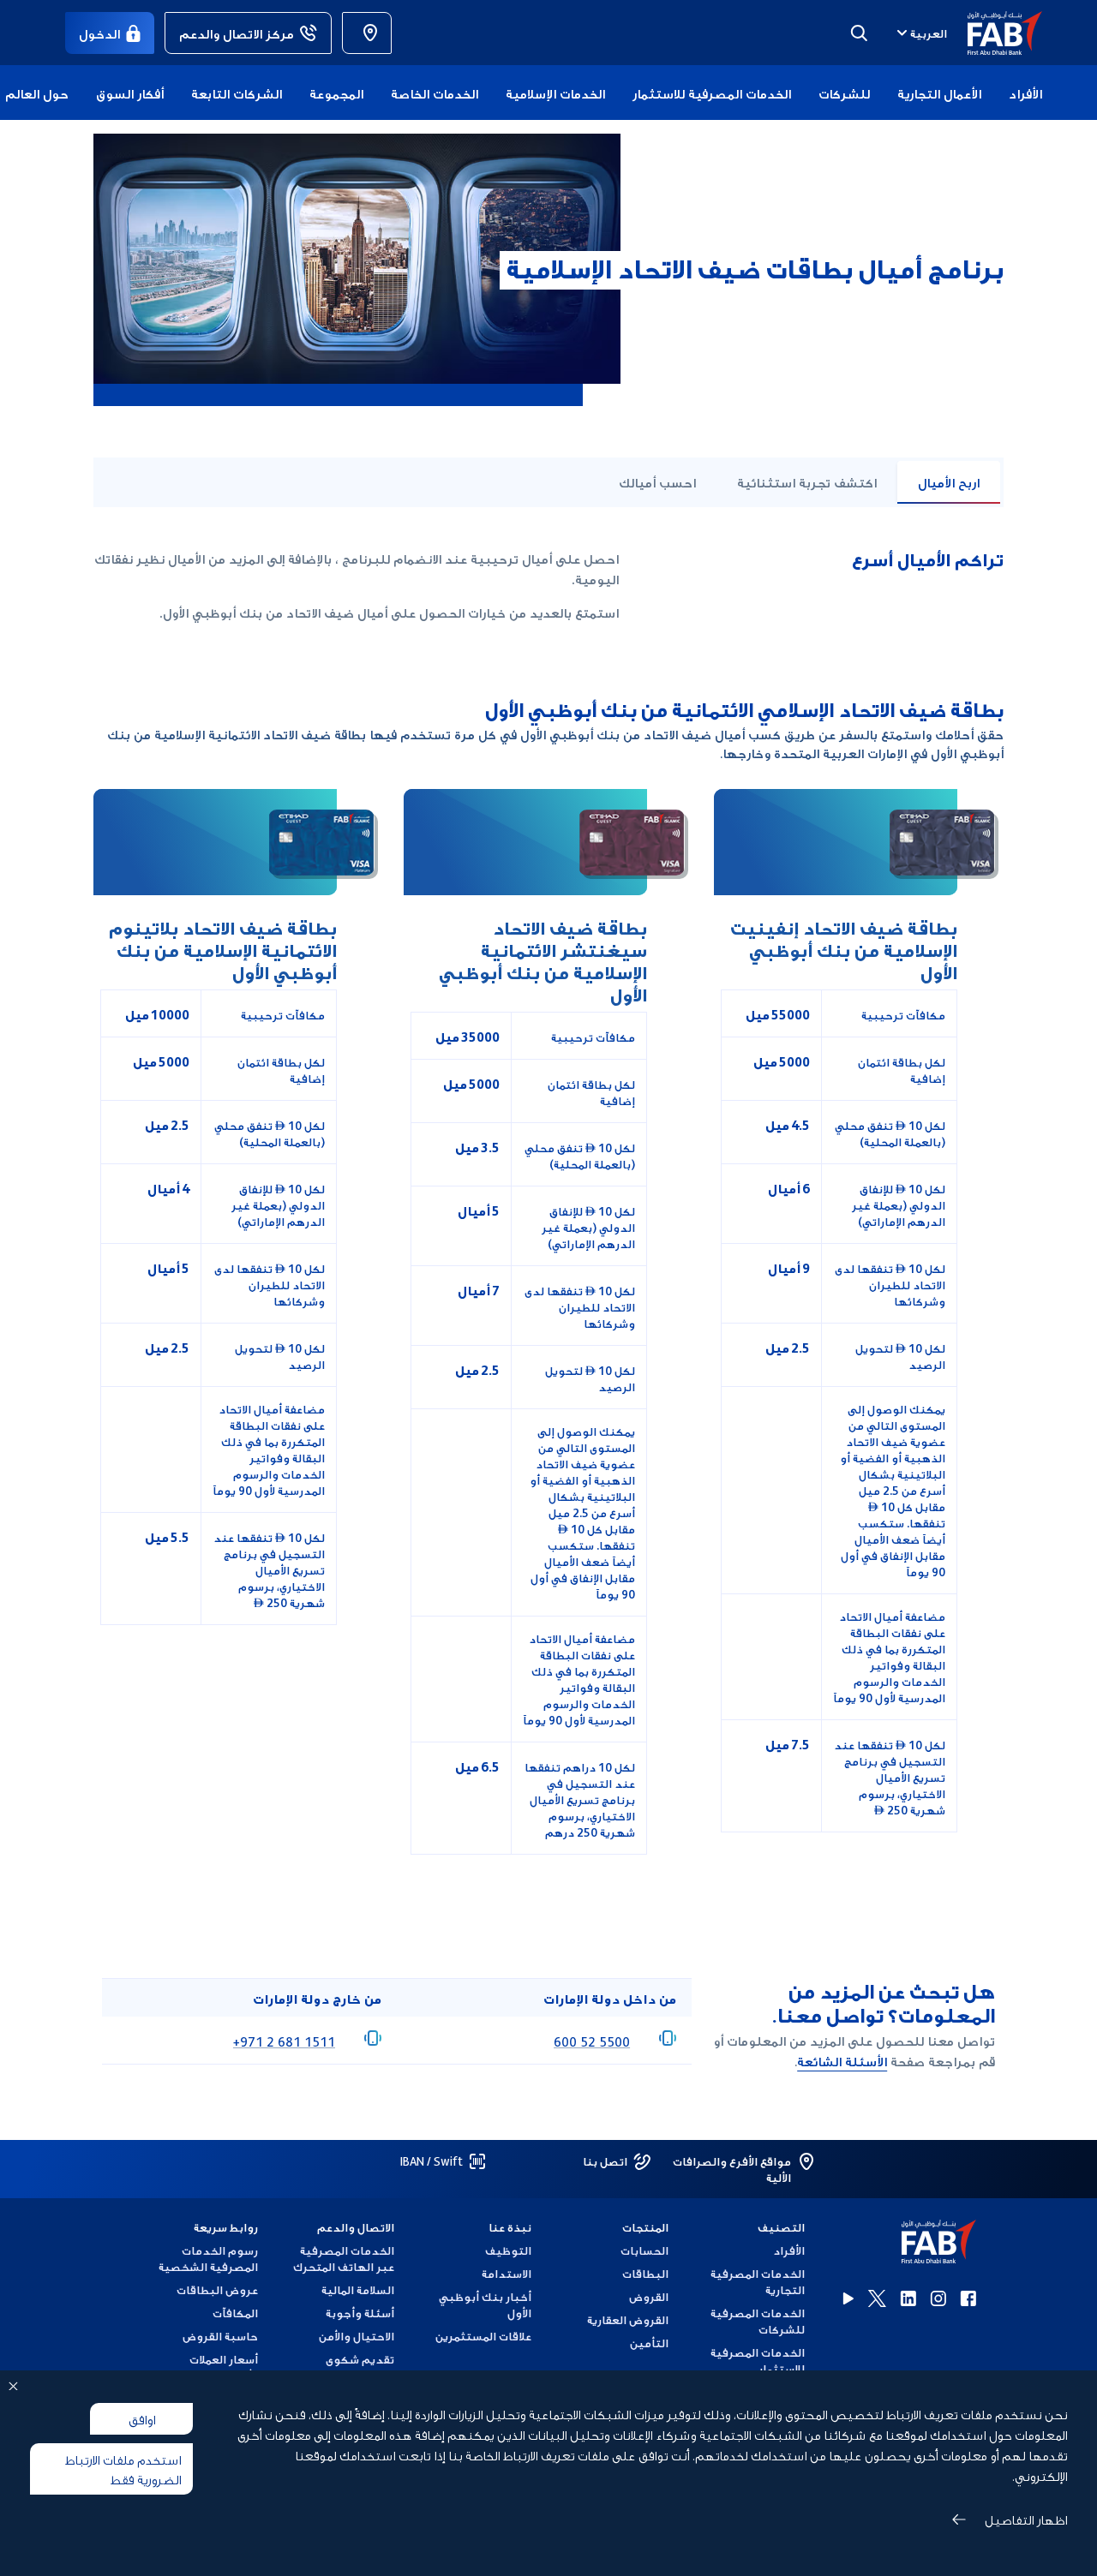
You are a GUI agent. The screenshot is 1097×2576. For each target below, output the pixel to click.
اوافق (142, 2418)
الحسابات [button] (644, 2250)
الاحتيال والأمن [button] (357, 2336)
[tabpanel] (548, 1198)
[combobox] (920, 33)
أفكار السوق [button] (130, 93)
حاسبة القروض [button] (220, 2336)
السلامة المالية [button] (358, 2289)
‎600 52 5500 (592, 2041)
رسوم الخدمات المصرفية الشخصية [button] (208, 2258)
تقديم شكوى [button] (360, 2359)
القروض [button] (649, 2296)
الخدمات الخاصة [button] (435, 93)
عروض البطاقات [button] (217, 2289)
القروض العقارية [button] (628, 2319)
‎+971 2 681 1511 (284, 2041)
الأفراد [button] (1025, 93)
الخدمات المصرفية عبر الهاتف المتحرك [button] (344, 2258)
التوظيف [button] (508, 2250)
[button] (995, 33)
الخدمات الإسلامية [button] (555, 93)
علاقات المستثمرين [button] (483, 2336)
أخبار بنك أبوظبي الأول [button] (485, 2304)
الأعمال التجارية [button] (939, 93)
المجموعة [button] (336, 93)
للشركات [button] (844, 93)
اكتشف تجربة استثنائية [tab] (807, 481)
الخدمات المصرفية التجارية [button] (758, 2281)
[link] (367, 33)
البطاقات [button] (645, 2273)
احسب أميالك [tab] (657, 481)
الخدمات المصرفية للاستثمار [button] (712, 93)
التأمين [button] (649, 2343)
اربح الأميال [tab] (949, 481)
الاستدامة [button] (507, 2273)
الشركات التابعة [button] (237, 93)
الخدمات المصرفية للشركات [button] (758, 2321)
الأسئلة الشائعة (842, 2060)
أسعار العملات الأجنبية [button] (224, 2367)
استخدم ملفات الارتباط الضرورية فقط (123, 2468)
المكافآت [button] (235, 2313)
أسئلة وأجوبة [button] (360, 2313)
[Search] (859, 33)
